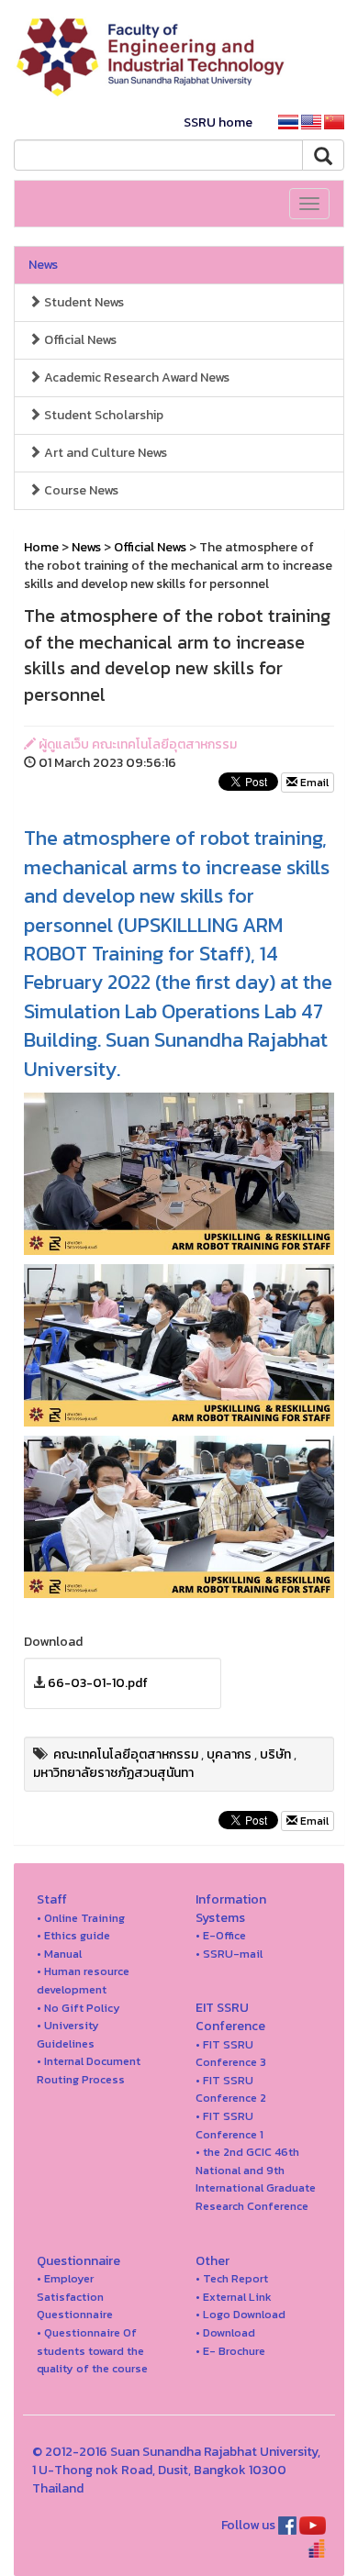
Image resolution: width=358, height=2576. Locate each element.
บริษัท (275, 1754)
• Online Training (81, 1918)
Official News (79, 340)
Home (41, 547)
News (43, 265)
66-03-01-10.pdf (98, 1683)
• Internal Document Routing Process (89, 2070)
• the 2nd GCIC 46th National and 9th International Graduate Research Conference (256, 2179)
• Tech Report (232, 2278)
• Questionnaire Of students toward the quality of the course (92, 2350)
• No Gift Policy (78, 2008)
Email (313, 783)
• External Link (234, 2297)
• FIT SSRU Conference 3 (231, 2054)
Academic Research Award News (135, 378)
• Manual (59, 1954)
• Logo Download (241, 2314)
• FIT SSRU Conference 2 (231, 2089)
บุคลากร (229, 1754)
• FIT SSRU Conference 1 (229, 2125)
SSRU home (218, 122)
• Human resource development (83, 1980)
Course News (80, 490)
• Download (225, 2332)
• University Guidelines (68, 2034)
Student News (83, 302)
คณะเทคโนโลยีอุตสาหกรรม (126, 1754)
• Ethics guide (73, 1935)
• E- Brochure (230, 2351)
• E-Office (221, 1935)
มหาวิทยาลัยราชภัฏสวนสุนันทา (113, 1773)
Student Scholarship (102, 415)
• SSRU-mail (229, 1954)
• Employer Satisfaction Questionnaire (75, 2296)
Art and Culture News (104, 453)
